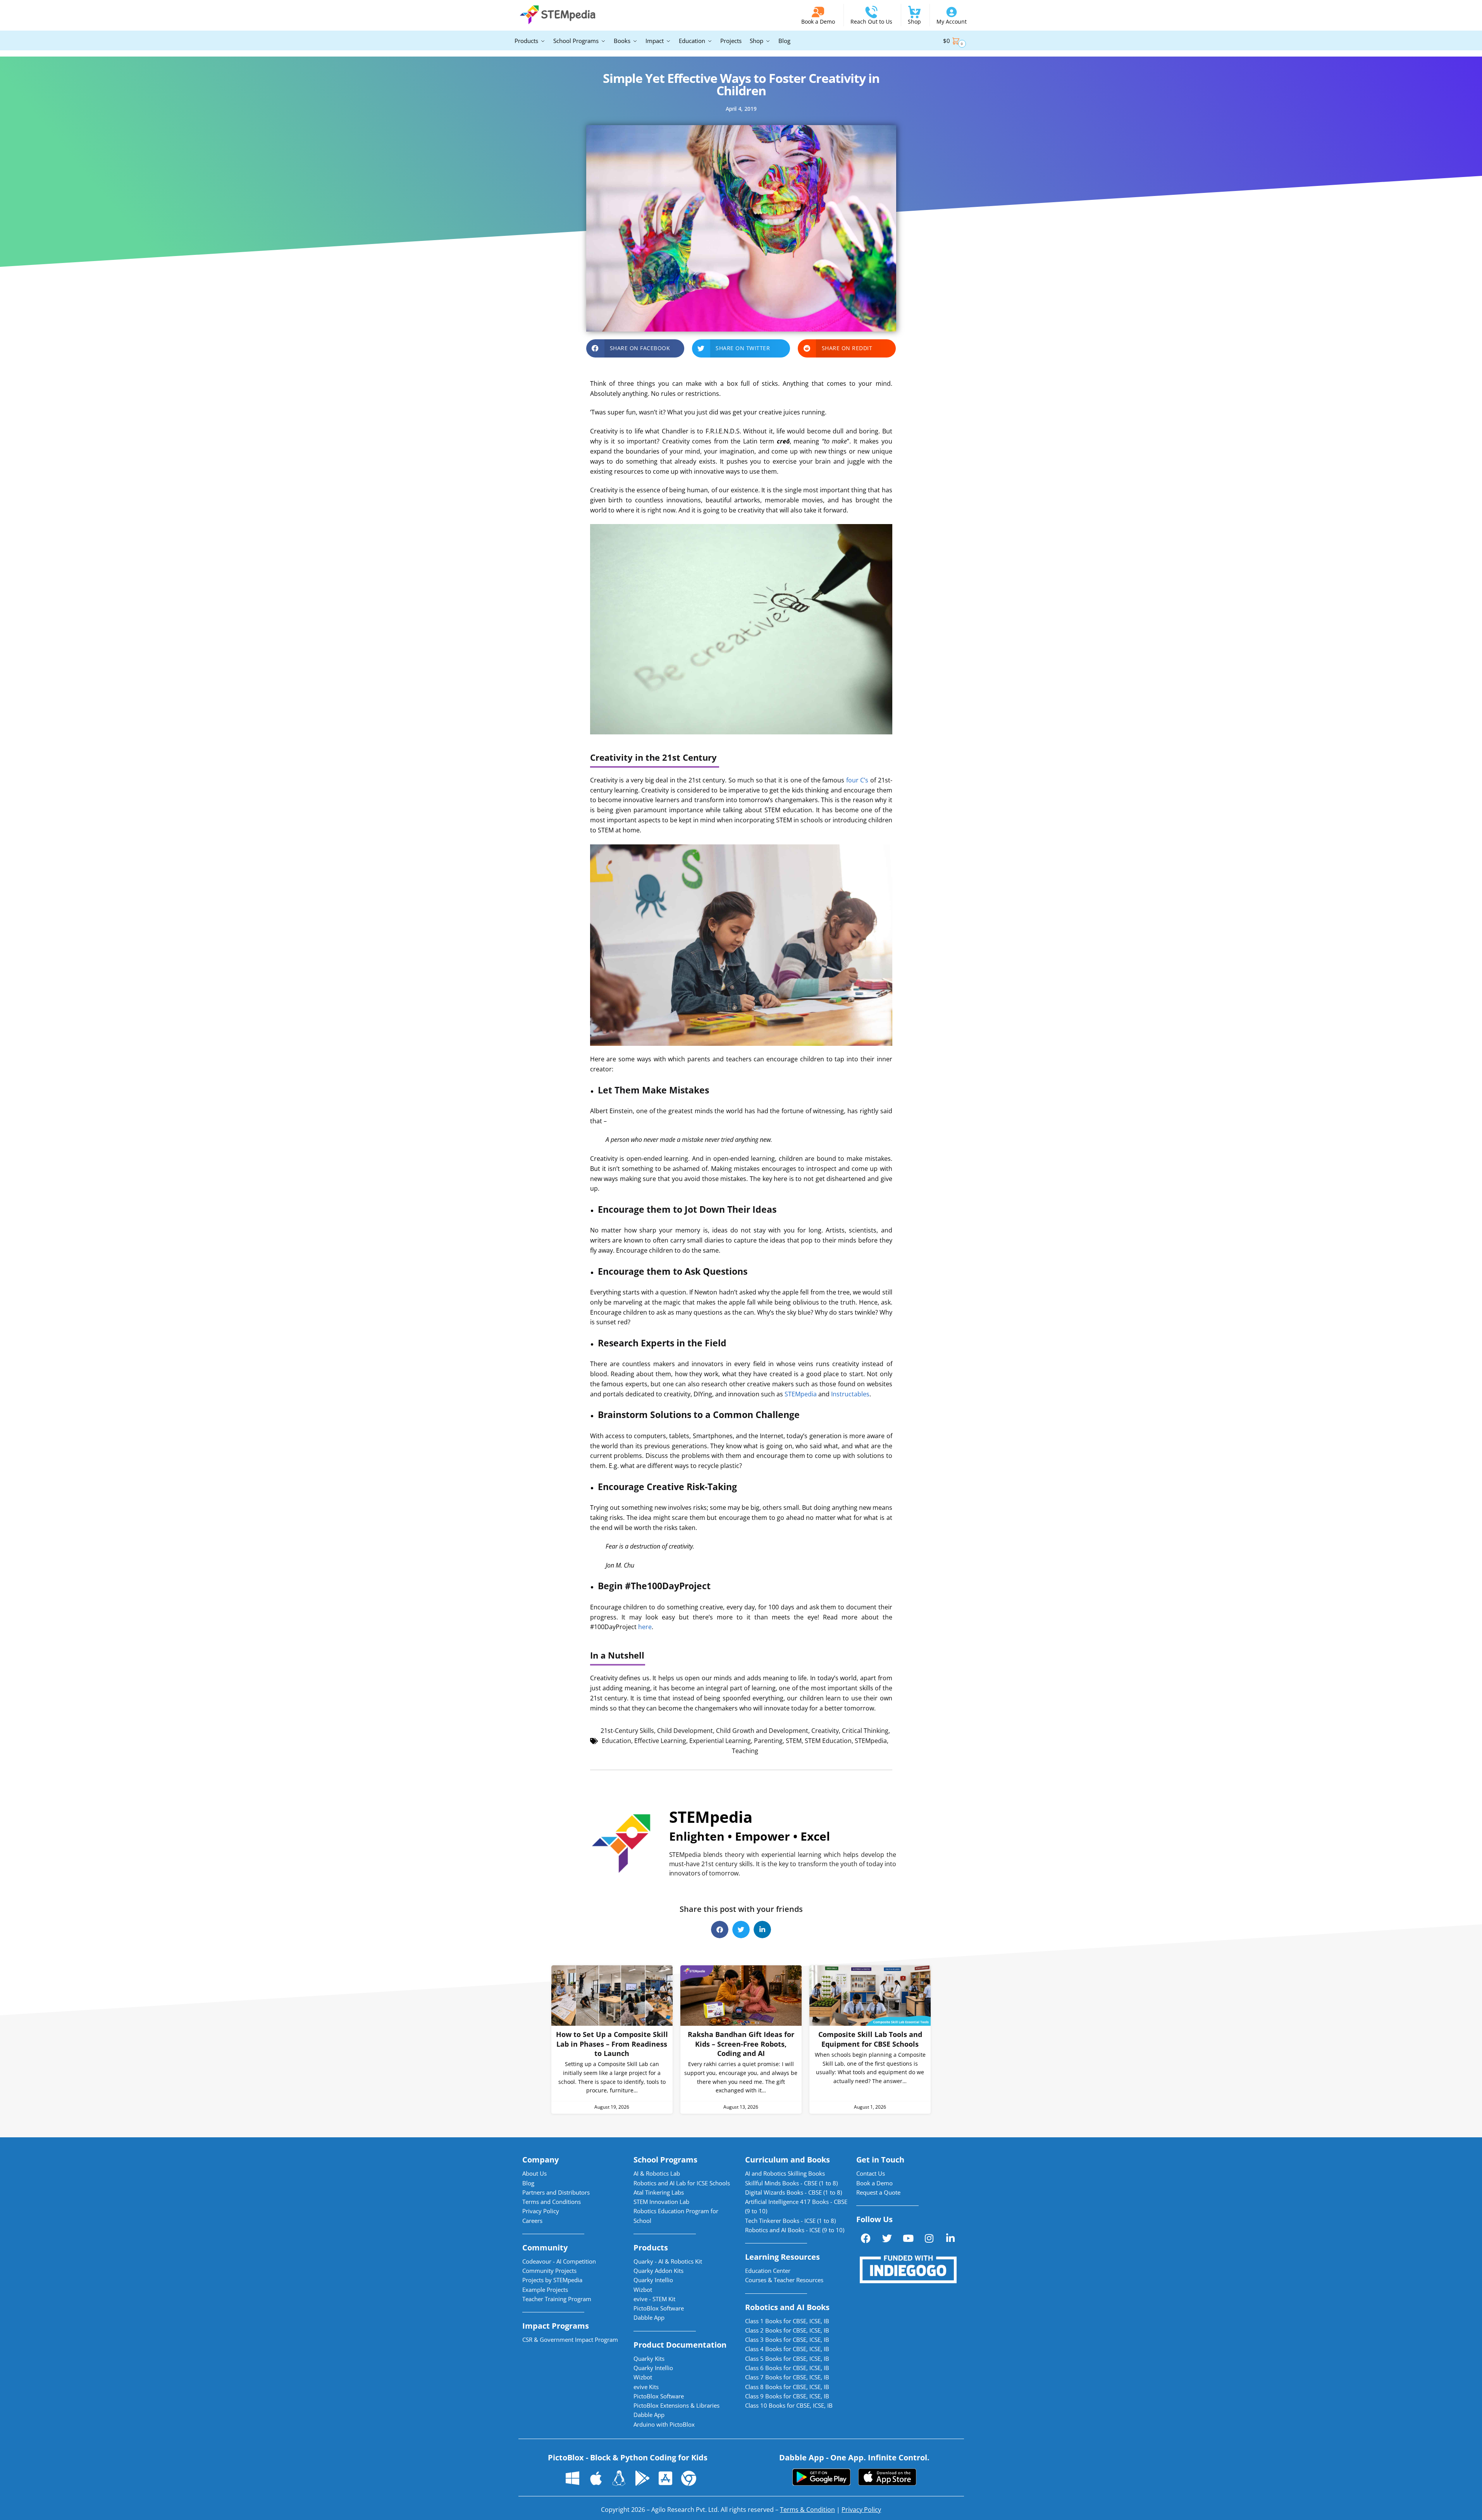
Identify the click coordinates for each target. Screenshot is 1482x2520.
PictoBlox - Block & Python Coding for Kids (628, 2457)
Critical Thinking (865, 1731)
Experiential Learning (720, 1741)
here (645, 1627)
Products (651, 2248)
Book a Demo (818, 21)
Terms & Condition (807, 2510)
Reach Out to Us (871, 21)
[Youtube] (908, 2238)
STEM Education (828, 1741)
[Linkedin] (950, 2238)
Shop (914, 21)
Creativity (825, 1731)
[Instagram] (929, 2238)
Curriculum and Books (787, 2160)
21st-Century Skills (627, 1731)
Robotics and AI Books (787, 2307)
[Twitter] (887, 2238)
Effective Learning (660, 1741)
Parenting (768, 1741)
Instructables (850, 1394)
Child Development (685, 1731)
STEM (794, 1741)
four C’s (857, 780)
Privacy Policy (861, 2510)
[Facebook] (866, 2238)
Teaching (745, 1751)
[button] (635, 348)
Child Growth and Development (762, 1731)
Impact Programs (556, 2326)
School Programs (665, 2160)
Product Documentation (680, 2345)
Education (616, 1741)
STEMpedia (801, 1394)
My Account (952, 21)
